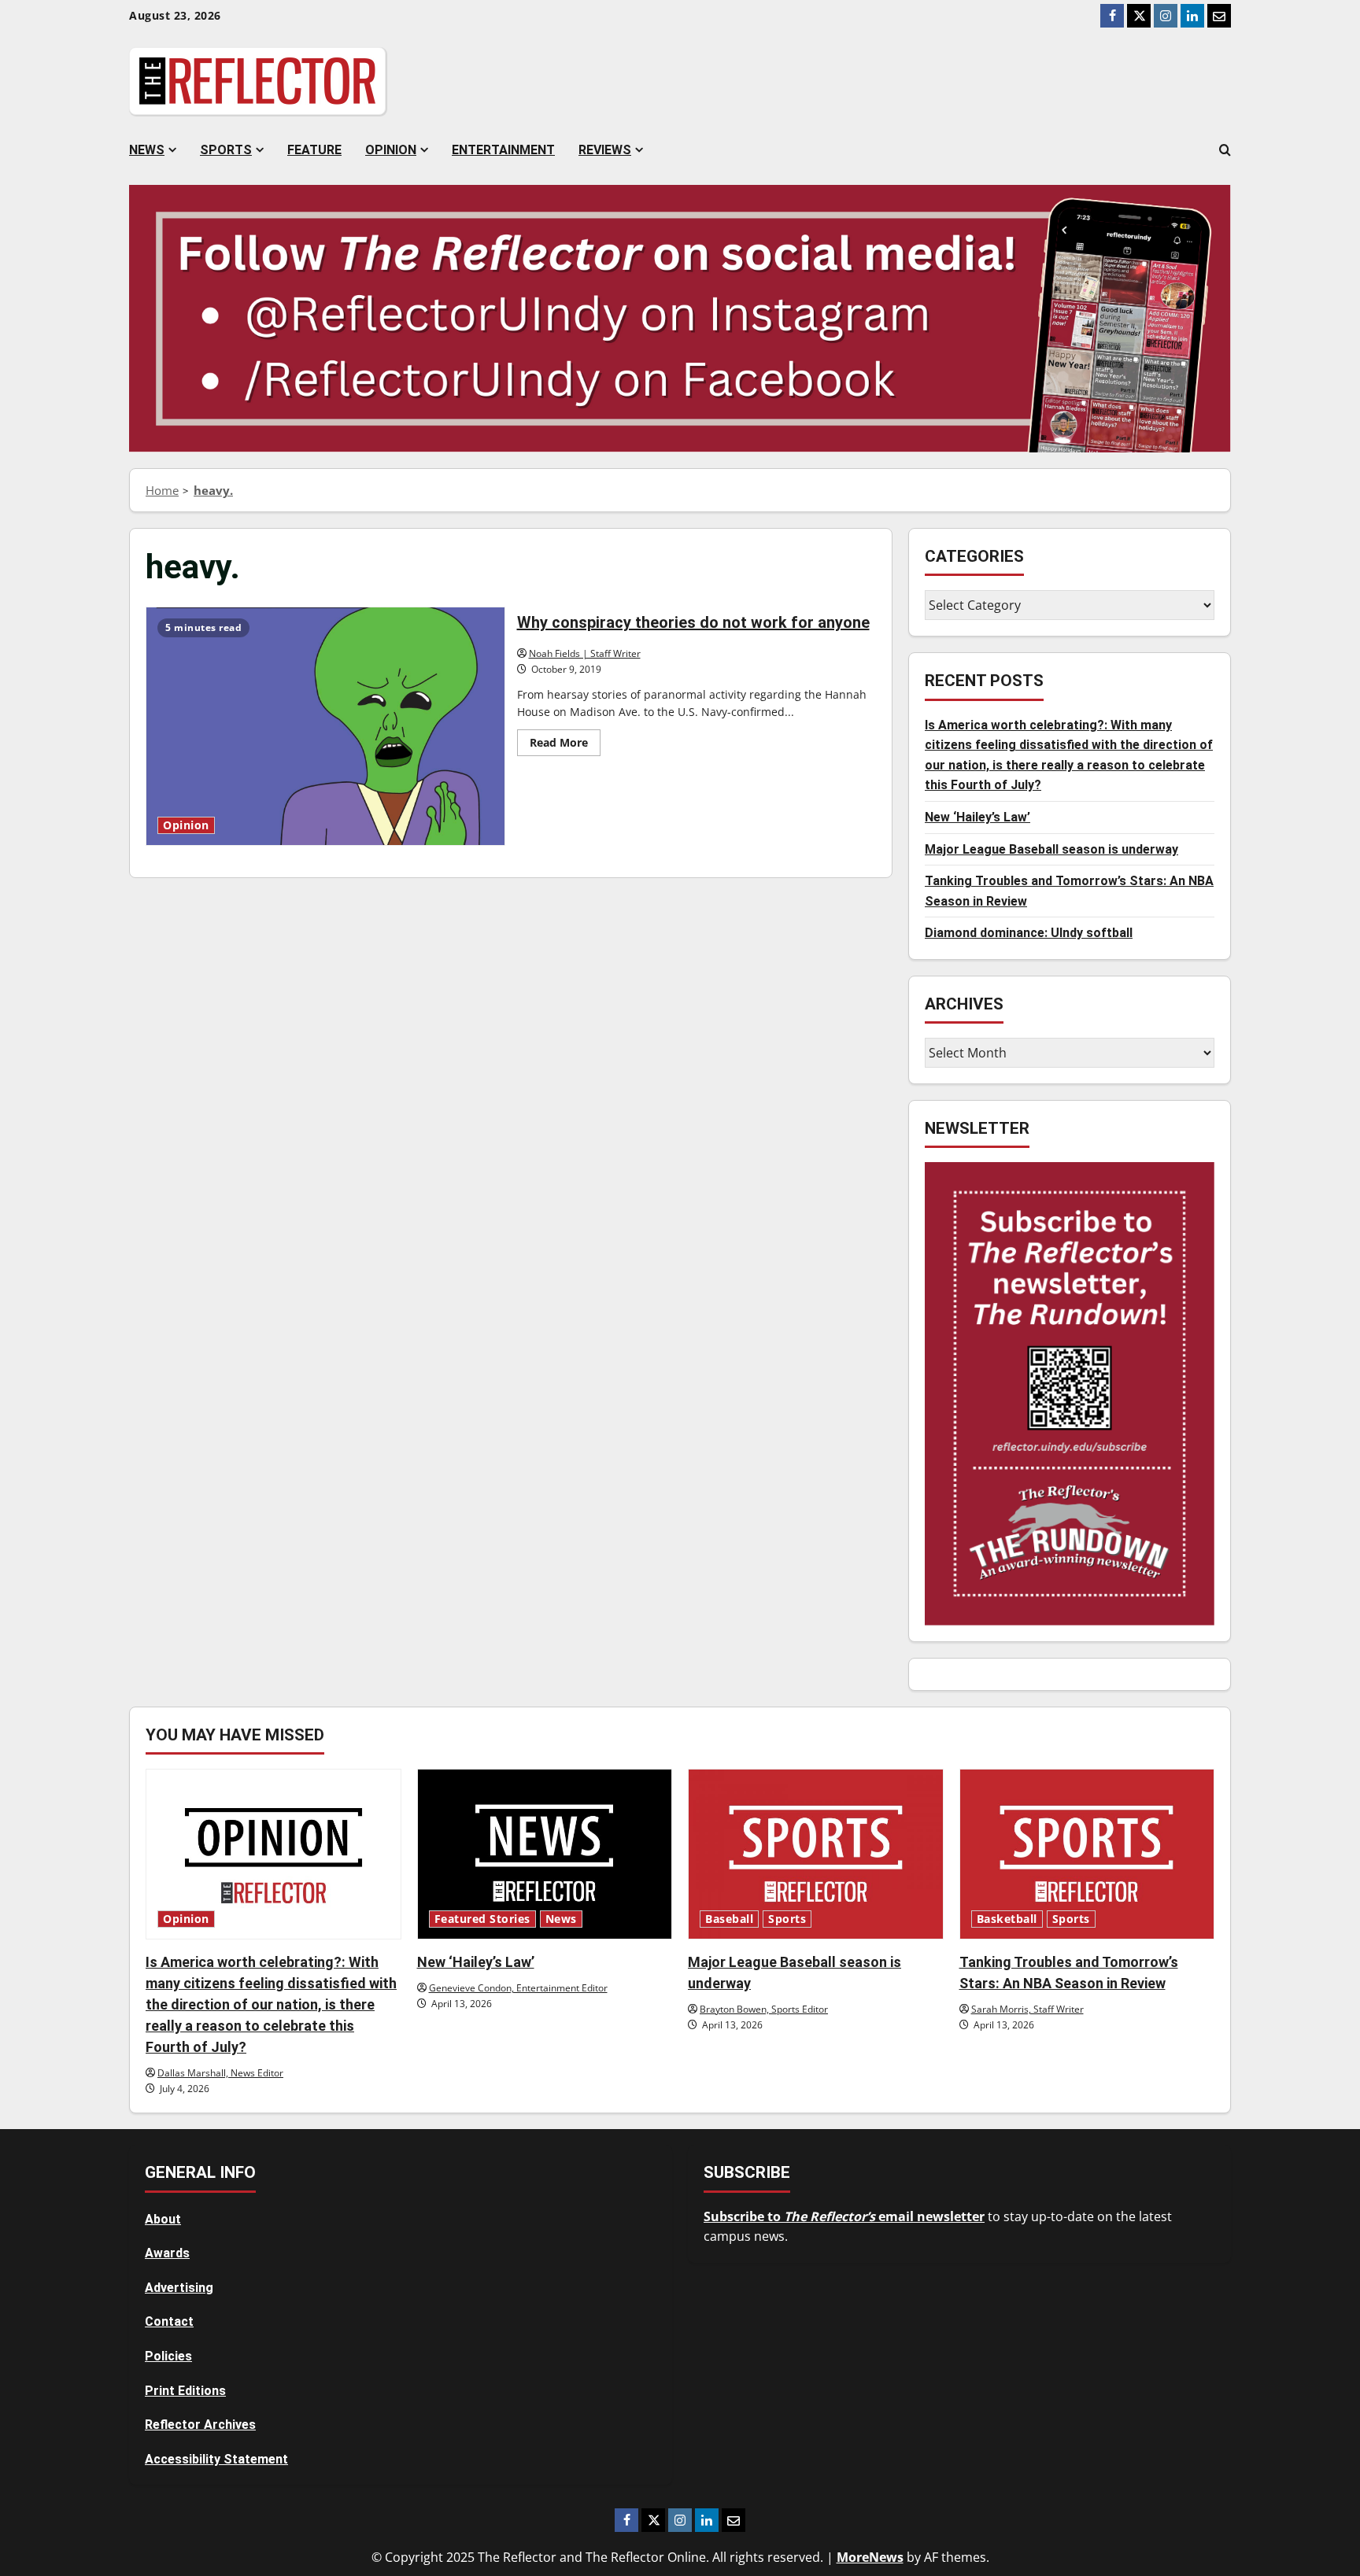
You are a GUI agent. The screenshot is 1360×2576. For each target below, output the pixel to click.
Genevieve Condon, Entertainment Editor (518, 1988)
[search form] (1225, 150)
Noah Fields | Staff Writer (585, 653)
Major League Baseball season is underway (1051, 849)
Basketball (1007, 1919)
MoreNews (870, 2557)
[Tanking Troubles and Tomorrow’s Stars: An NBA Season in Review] (1087, 1854)
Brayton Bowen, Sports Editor (764, 2009)
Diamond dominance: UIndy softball (1029, 933)
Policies (168, 2356)
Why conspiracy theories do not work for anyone (325, 726)
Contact (169, 2321)
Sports (226, 150)
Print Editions (185, 2391)
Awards (167, 2253)
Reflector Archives (200, 2425)
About (163, 2219)
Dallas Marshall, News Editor (220, 2073)
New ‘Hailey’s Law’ (978, 817)
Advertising (179, 2288)
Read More (565, 745)
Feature (314, 150)
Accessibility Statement (216, 2459)
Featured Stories (482, 1919)
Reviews (605, 150)
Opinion (391, 150)
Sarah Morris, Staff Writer (1027, 2009)
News (147, 150)
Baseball (729, 1919)
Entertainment (503, 150)
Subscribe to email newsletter (844, 2216)
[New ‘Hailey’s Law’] (545, 1854)
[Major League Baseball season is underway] (816, 1854)
